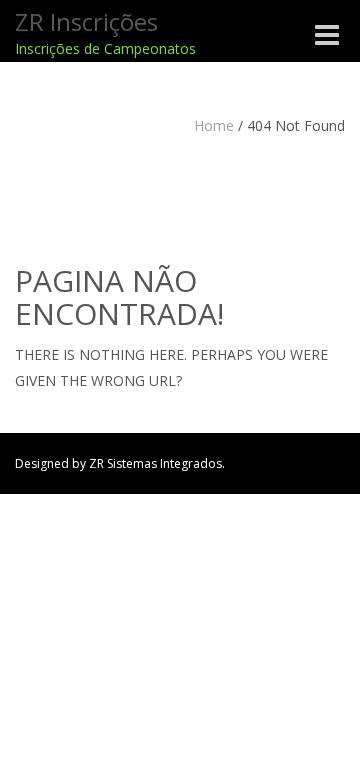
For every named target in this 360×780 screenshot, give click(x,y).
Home (214, 125)
